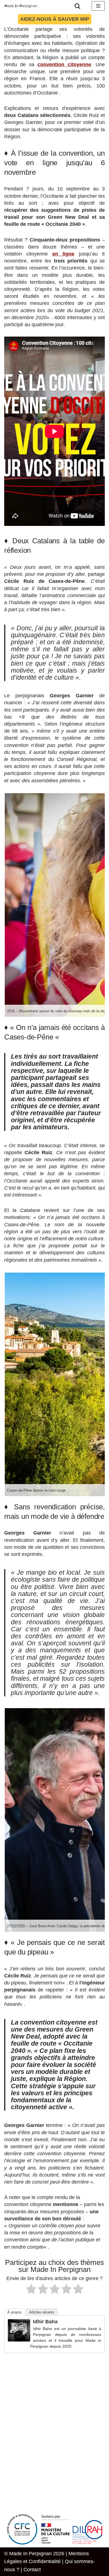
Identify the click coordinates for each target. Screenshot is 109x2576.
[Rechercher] (77, 6)
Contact (32, 2570)
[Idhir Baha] (19, 2340)
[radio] (31, 2290)
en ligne (63, 254)
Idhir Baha (45, 2322)
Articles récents (42, 2312)
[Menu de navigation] (98, 6)
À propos (15, 2312)
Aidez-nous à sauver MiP (55, 19)
